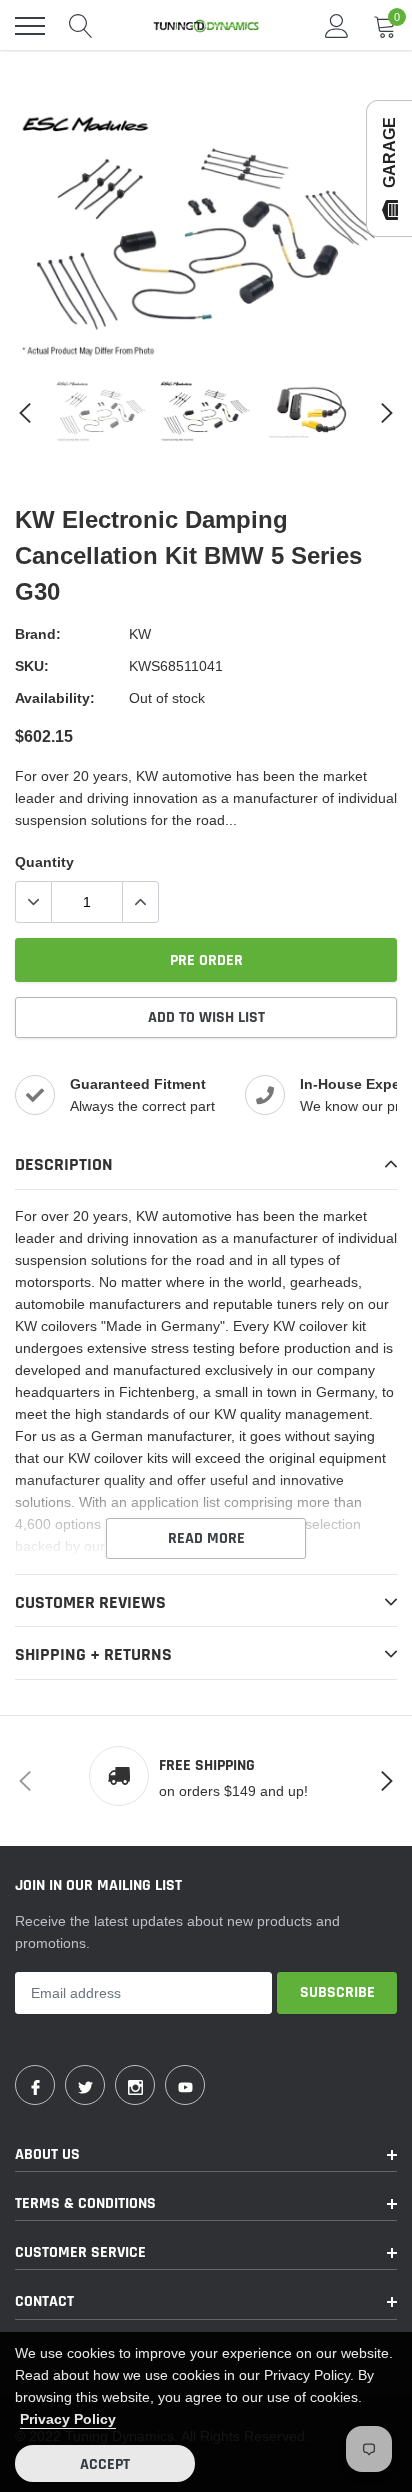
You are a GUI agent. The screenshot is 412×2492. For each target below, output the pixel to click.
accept (105, 2464)
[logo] (206, 26)
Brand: (38, 634)
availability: (55, 698)
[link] (102, 411)
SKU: (32, 666)
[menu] (30, 26)
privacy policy (68, 2419)
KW (140, 634)
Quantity (44, 862)
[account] (337, 26)
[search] (81, 26)
